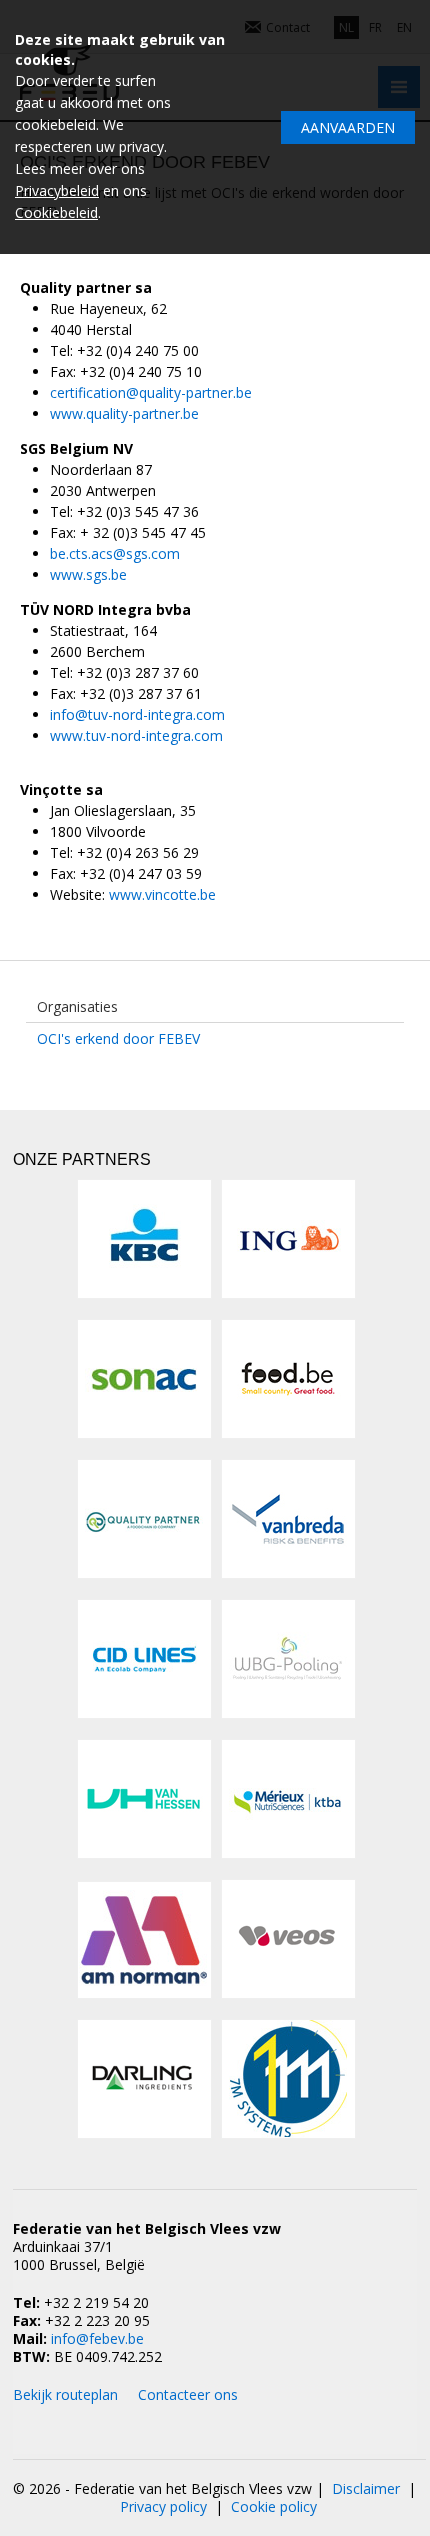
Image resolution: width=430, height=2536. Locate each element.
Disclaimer (366, 2488)
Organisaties (77, 1006)
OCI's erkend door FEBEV (118, 1038)
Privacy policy (163, 2506)
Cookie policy (274, 2506)
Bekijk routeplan (65, 2394)
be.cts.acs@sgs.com (115, 553)
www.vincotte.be (162, 894)
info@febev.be (97, 2338)
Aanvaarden (348, 127)
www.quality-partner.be (124, 413)
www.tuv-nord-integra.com (136, 735)
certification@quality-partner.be (151, 392)
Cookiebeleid (56, 212)
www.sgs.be (88, 574)
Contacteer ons (188, 2394)
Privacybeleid (57, 190)
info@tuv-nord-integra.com (137, 714)
